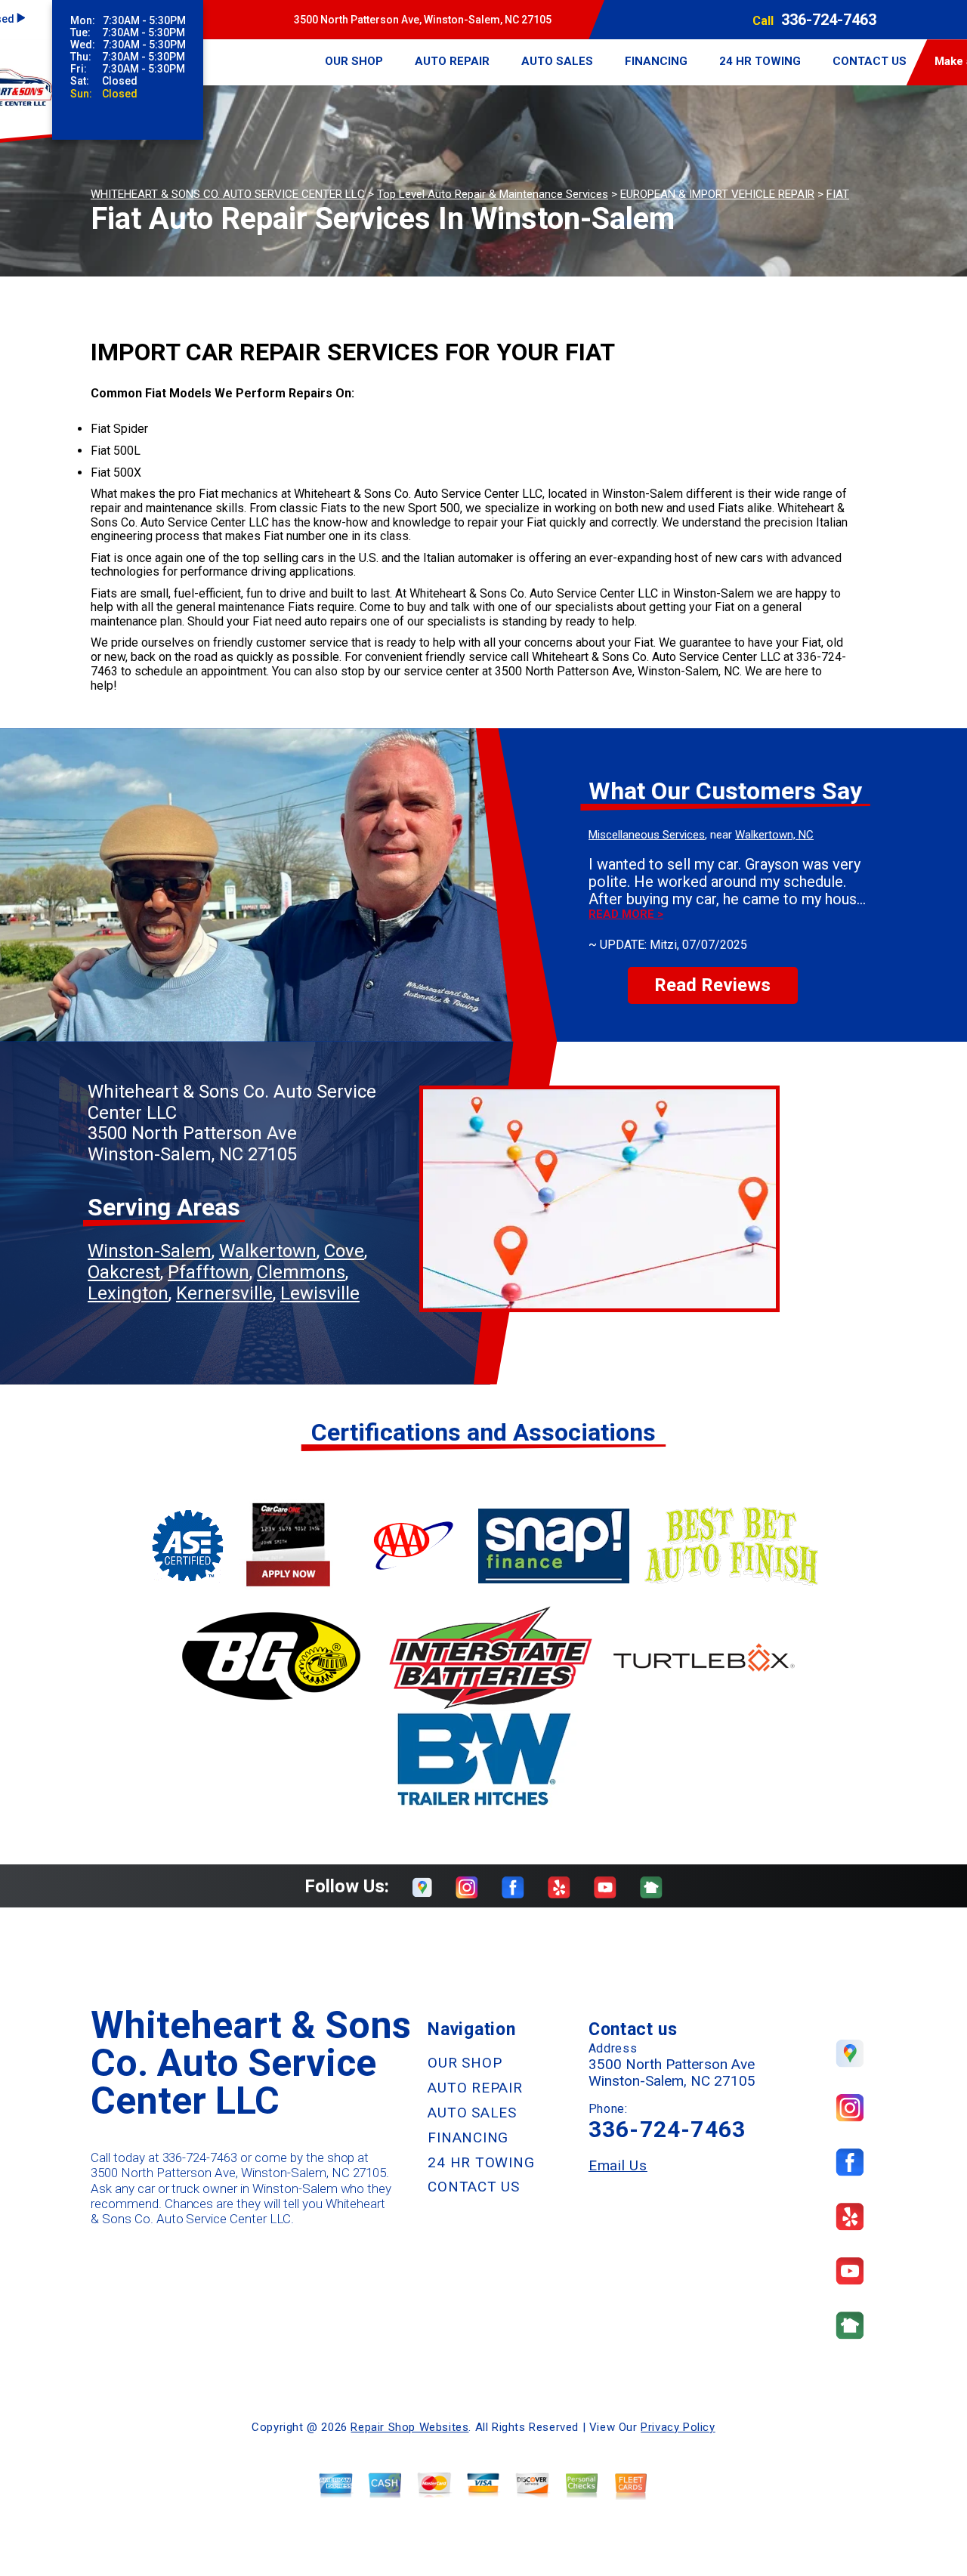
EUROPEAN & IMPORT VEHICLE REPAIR (717, 194)
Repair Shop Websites (409, 2427)
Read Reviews (712, 985)
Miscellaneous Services (647, 835)
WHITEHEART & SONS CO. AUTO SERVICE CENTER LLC (228, 194)
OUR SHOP (354, 61)
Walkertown (268, 1251)
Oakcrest (124, 1272)
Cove (344, 1251)
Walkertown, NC (774, 835)
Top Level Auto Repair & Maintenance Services (493, 194)
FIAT (838, 194)
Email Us (618, 2165)
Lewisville (320, 1293)
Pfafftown (209, 1272)
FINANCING (656, 61)
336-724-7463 (829, 20)
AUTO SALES (557, 61)
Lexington (128, 1293)
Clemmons (301, 1272)
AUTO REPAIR (452, 61)
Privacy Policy (678, 2427)
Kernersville (224, 1293)
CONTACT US (870, 61)
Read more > (626, 914)
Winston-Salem (150, 1251)
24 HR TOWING (760, 61)
